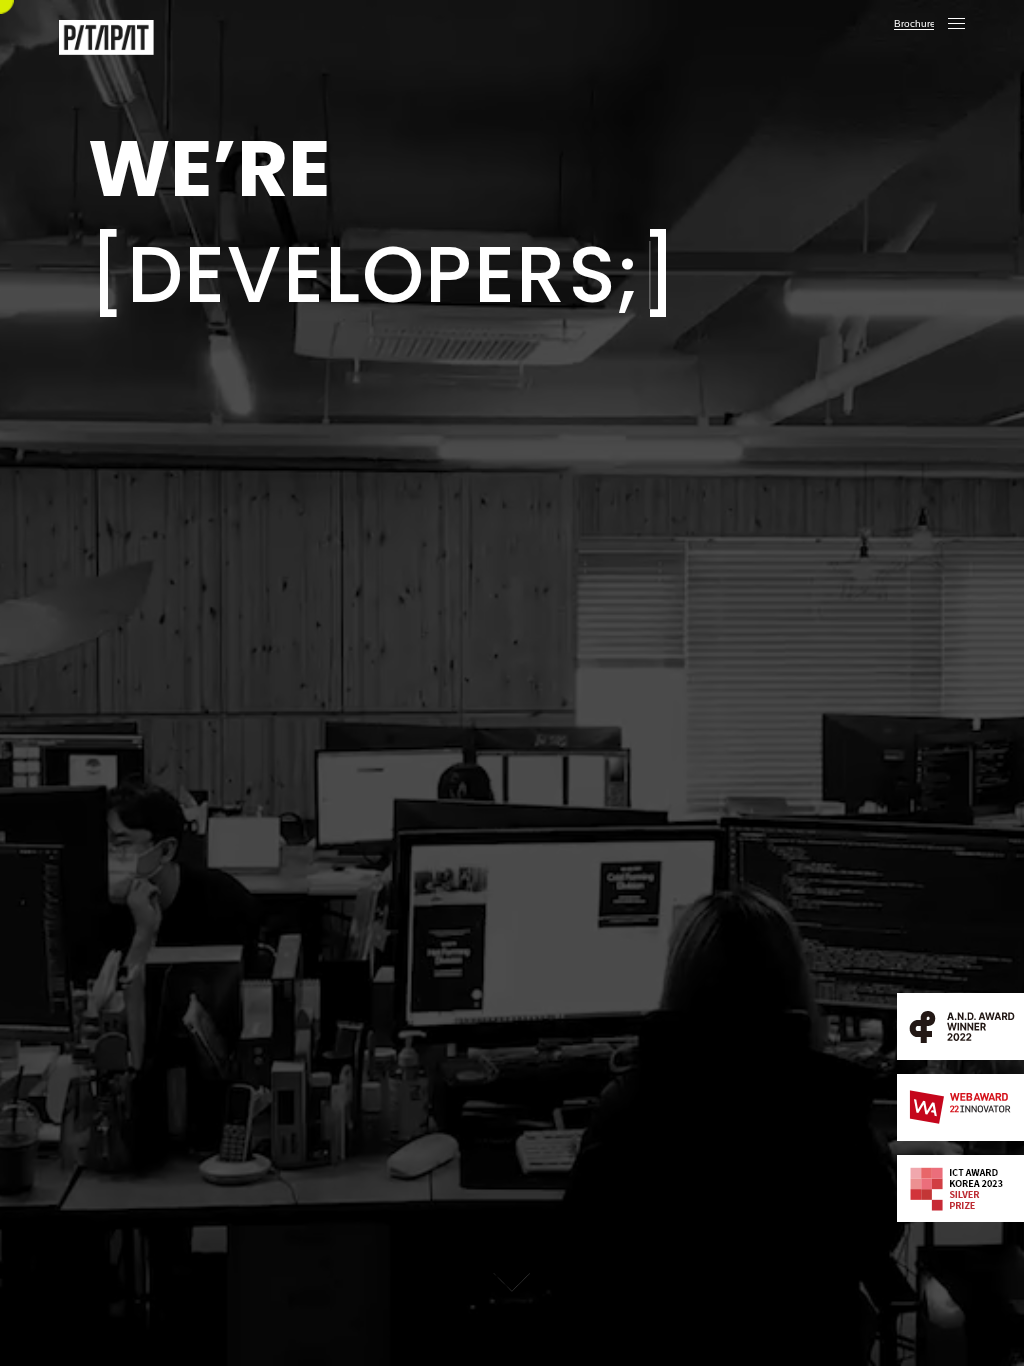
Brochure (914, 23)
